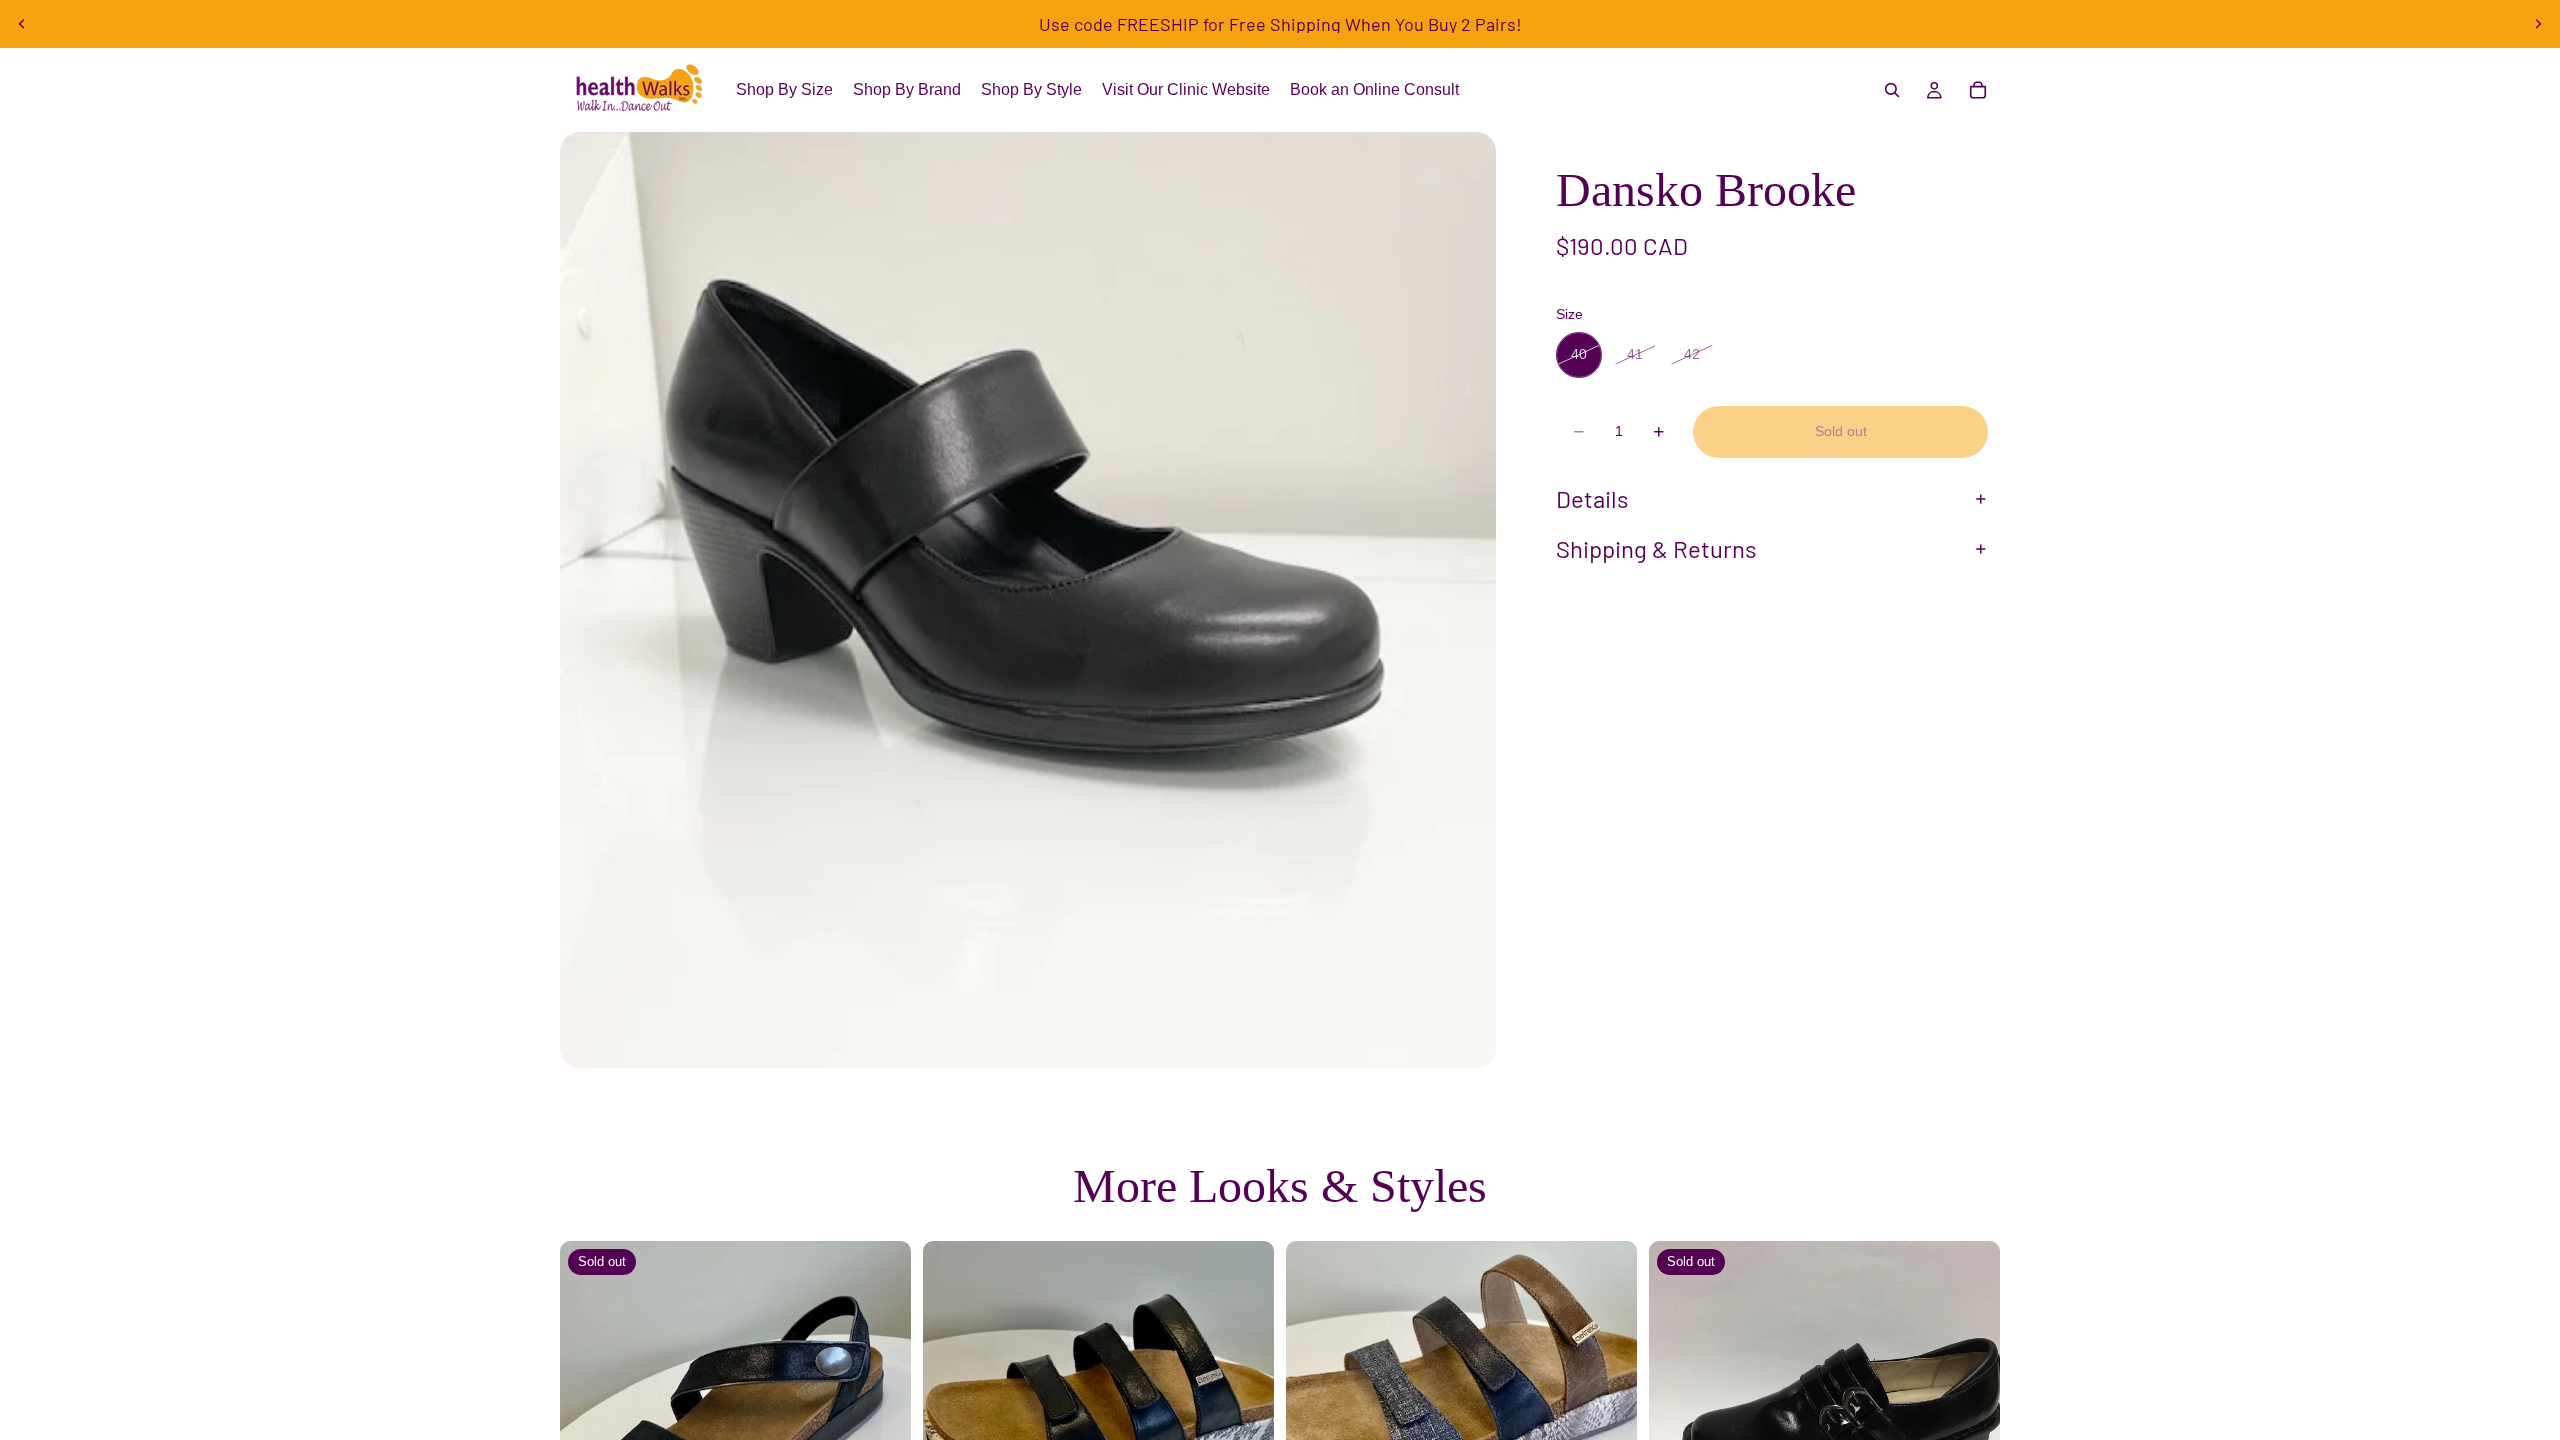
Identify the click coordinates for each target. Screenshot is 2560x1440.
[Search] (1892, 90)
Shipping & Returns (1656, 548)
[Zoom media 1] (1028, 600)
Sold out (1841, 431)
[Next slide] (2538, 24)
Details (1592, 498)
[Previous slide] (22, 24)
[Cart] (1978, 90)
